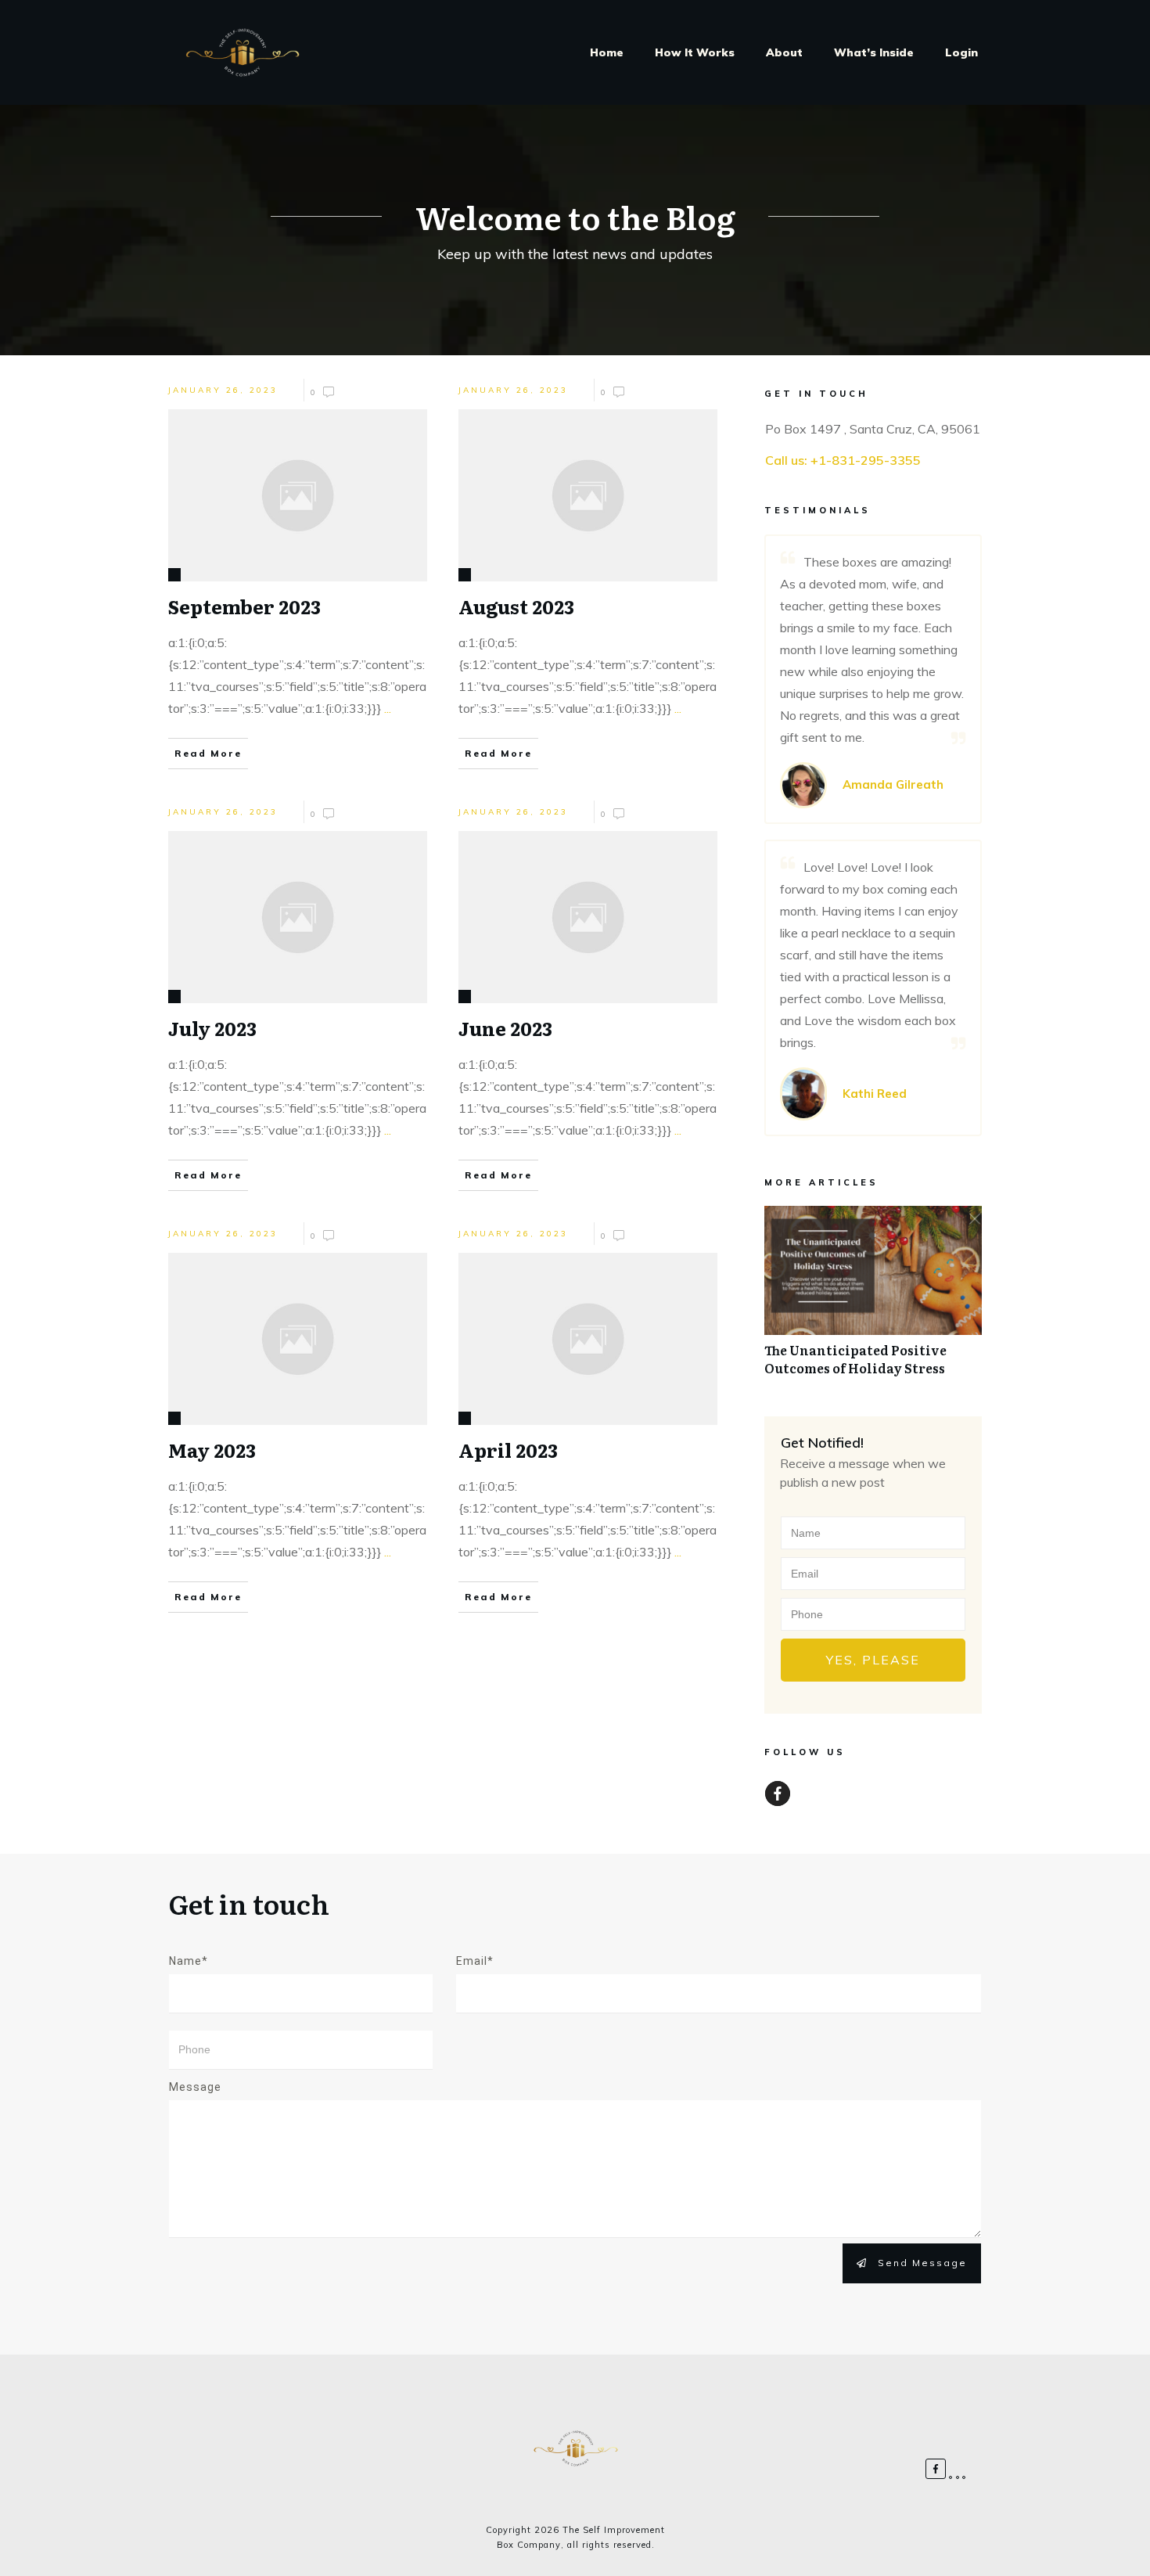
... (388, 708)
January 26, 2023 (223, 390)
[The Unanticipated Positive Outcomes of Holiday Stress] (873, 1299)
